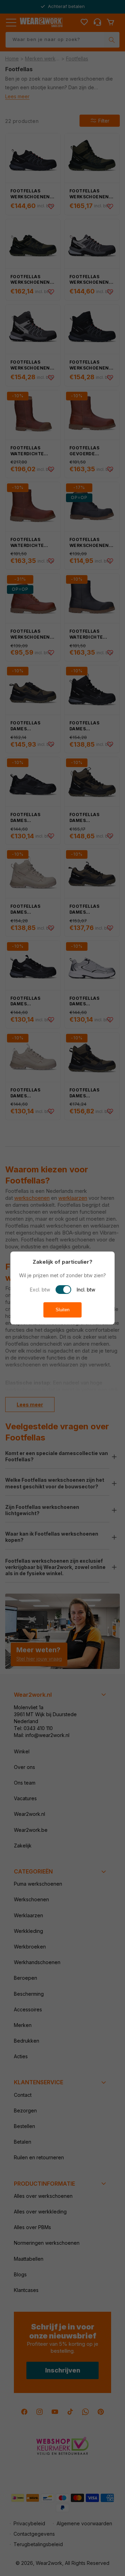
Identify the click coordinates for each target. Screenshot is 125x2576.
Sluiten (62, 1310)
